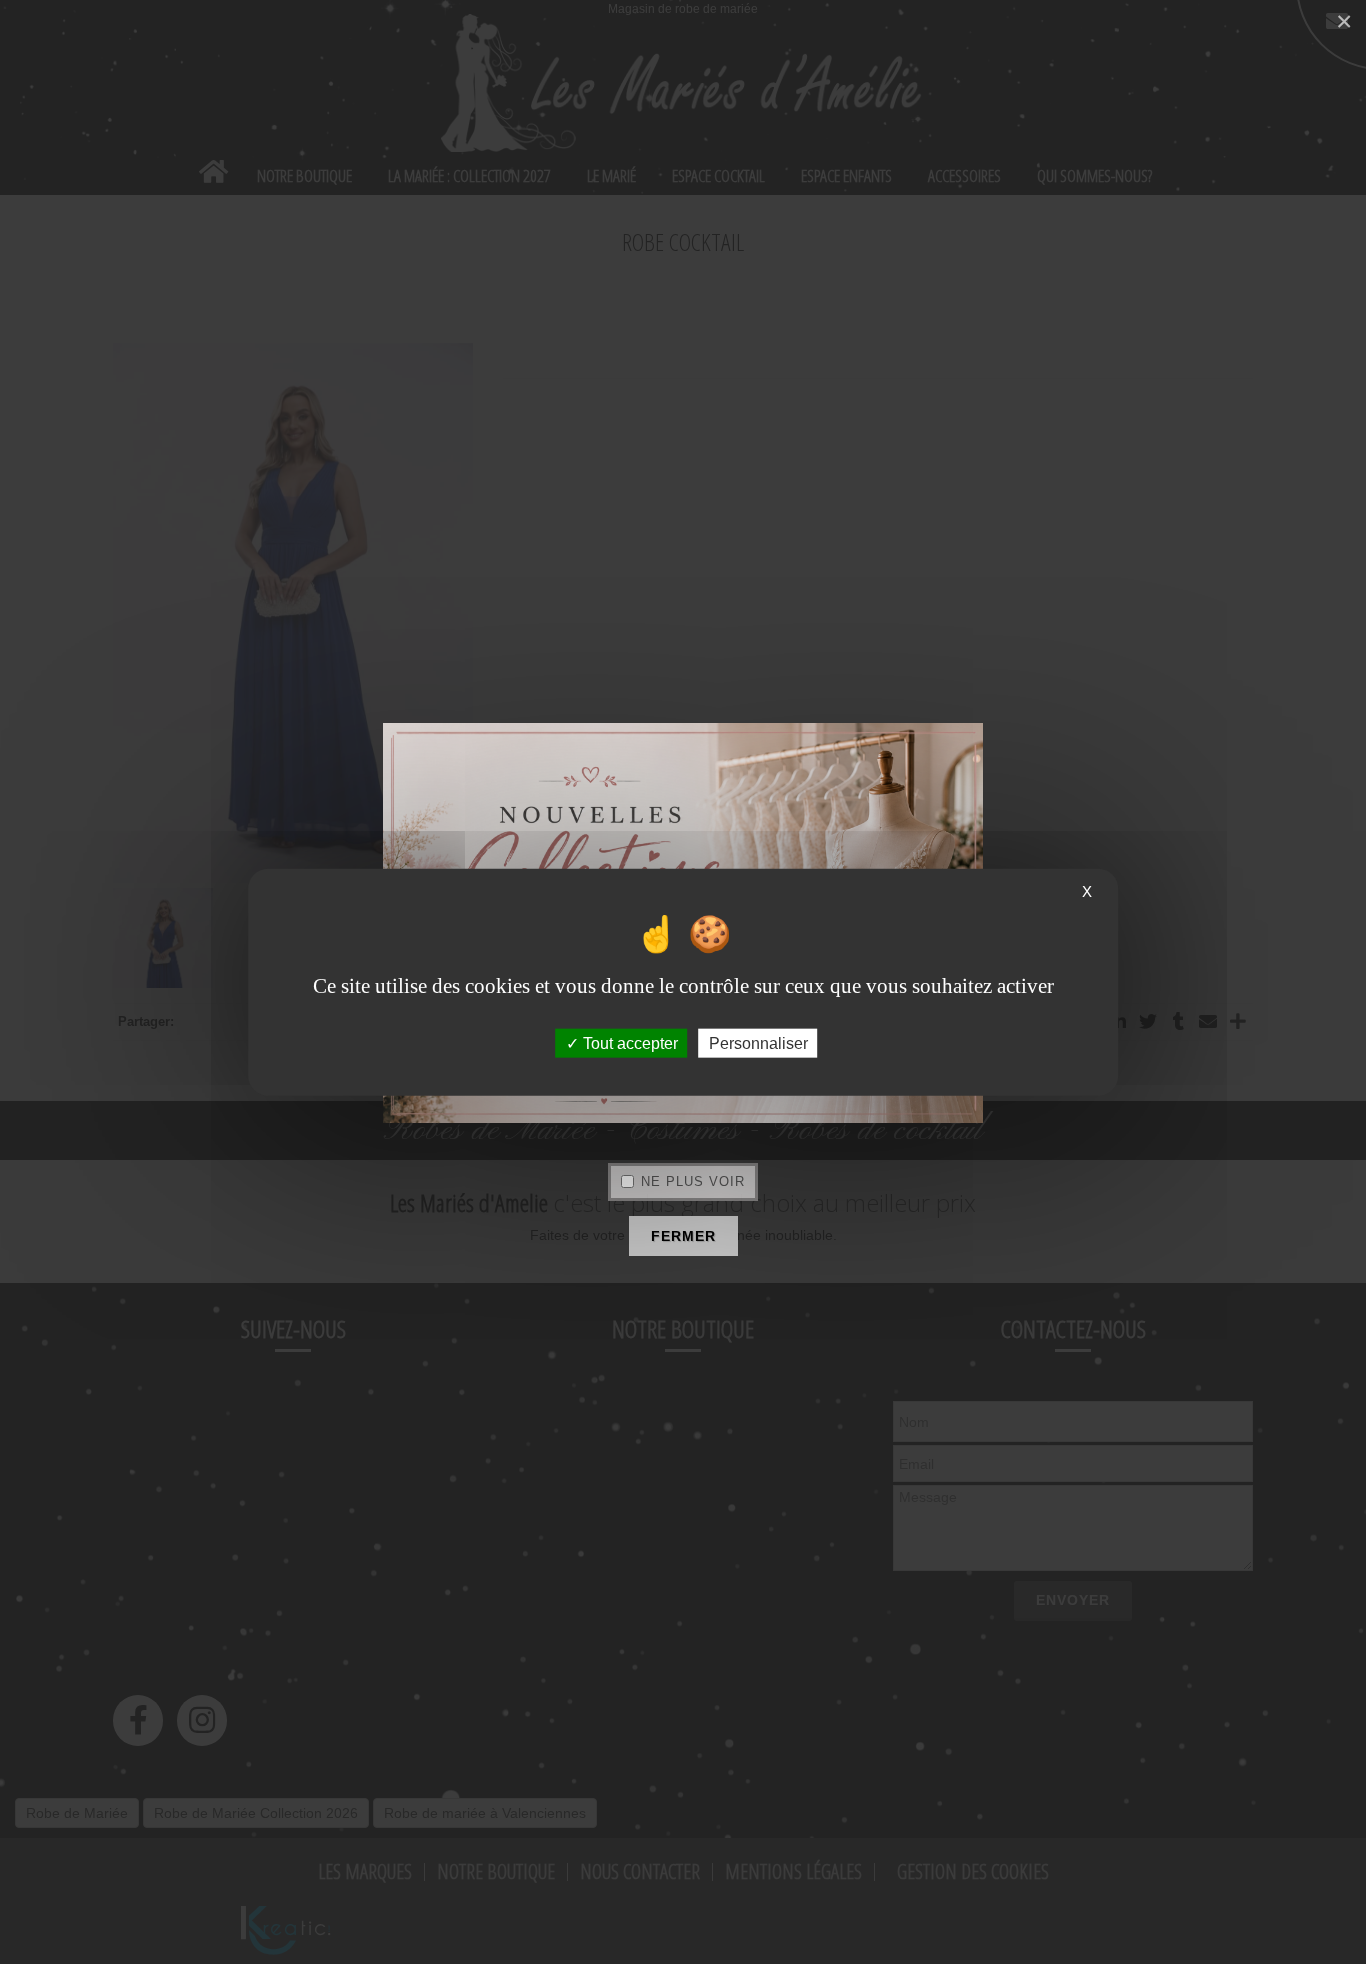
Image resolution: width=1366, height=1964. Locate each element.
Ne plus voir (693, 1181)
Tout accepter (628, 1042)
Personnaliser (758, 1042)
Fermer (683, 1236)
